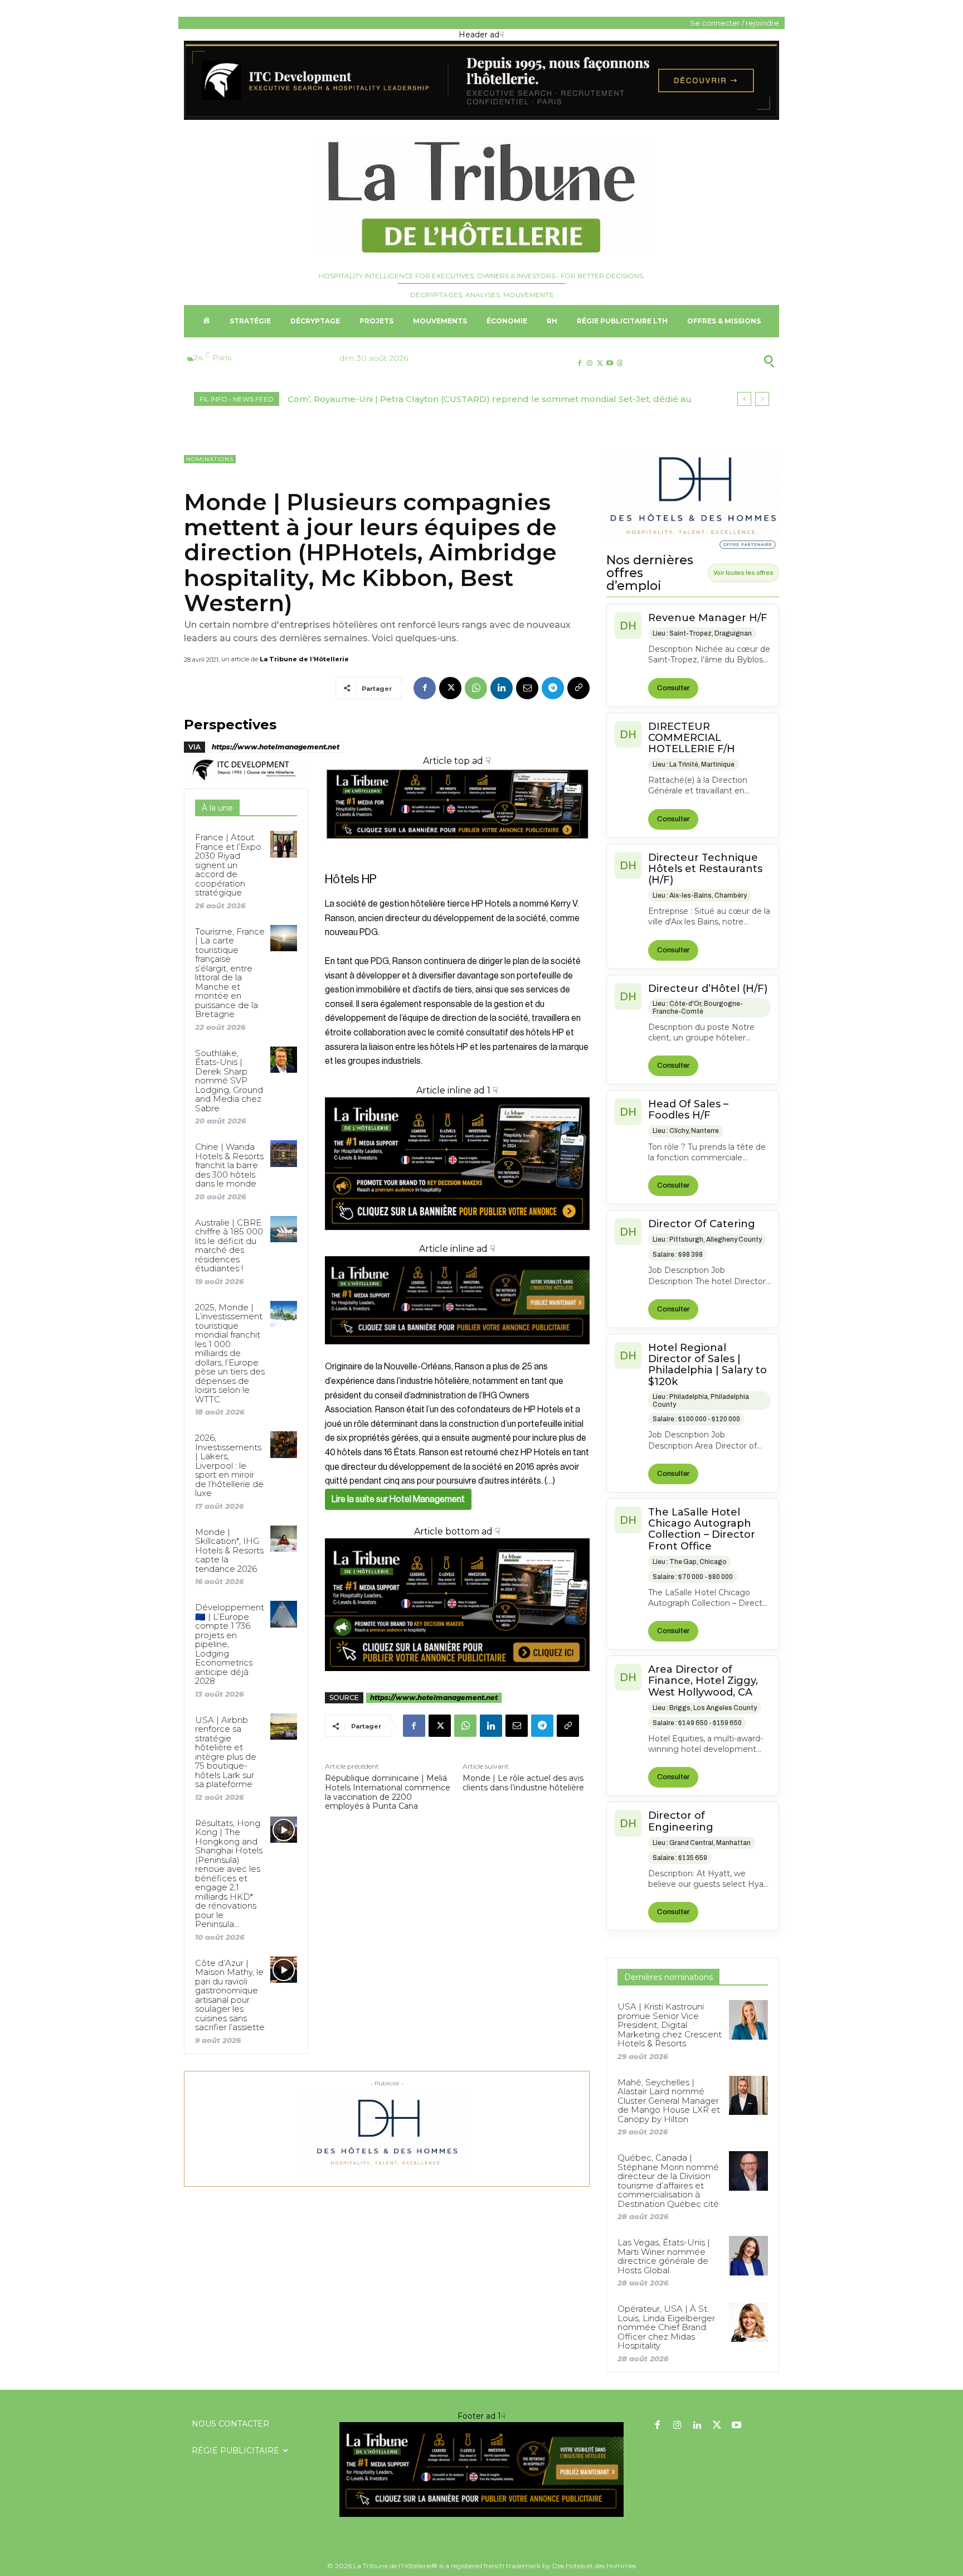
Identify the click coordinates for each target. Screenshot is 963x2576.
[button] (715, 361)
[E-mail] (527, 688)
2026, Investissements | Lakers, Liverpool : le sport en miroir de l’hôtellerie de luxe (229, 1465)
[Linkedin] (502, 688)
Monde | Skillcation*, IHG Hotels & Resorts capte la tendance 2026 (229, 1550)
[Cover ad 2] (457, 1164)
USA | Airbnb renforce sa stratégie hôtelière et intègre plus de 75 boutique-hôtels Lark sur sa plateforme (226, 1752)
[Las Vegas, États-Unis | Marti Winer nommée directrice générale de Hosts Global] (748, 2255)
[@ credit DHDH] (481, 117)
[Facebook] (579, 363)
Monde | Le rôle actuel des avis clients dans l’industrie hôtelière (523, 1783)
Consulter (673, 688)
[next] (762, 399)
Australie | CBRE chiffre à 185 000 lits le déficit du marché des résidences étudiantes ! (229, 1246)
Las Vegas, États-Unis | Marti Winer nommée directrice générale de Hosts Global (664, 2256)
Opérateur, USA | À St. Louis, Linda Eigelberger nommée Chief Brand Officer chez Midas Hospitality (666, 2327)
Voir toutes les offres (743, 573)
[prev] (744, 399)
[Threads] (620, 363)
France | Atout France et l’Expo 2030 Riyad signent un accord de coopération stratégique (228, 865)
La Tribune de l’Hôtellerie (304, 659)
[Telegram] (553, 688)
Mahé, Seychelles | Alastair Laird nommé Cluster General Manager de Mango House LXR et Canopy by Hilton (669, 2101)
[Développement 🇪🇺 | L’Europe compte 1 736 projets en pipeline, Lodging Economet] (283, 1614)
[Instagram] (589, 363)
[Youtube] (610, 363)
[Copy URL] (578, 688)
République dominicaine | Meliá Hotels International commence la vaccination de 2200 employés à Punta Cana (388, 1792)
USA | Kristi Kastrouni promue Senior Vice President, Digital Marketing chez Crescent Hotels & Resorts (670, 2025)
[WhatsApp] (476, 688)
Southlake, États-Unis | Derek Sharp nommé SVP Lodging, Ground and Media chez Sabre (229, 1081)
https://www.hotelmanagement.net (276, 747)
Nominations (210, 459)
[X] (599, 363)
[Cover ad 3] (457, 1353)
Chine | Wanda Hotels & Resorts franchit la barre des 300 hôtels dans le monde (229, 1165)
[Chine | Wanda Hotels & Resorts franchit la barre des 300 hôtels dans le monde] (283, 1153)
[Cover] (457, 849)
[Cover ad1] (457, 1605)
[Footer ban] (481, 2470)
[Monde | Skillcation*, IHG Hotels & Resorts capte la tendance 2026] (283, 1539)
